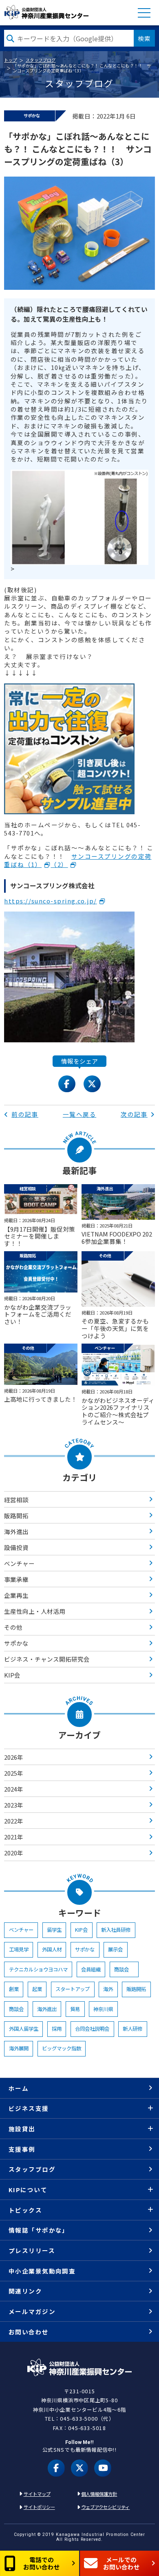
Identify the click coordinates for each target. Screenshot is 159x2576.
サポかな (16, 1643)
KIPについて (28, 2190)
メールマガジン (32, 2311)
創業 (14, 1989)
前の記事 (25, 1114)
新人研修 (132, 2029)
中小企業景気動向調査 (42, 2271)
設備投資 (16, 1547)
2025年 (14, 1773)
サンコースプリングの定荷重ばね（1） (78, 860)
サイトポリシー (39, 2507)
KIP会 (12, 1675)
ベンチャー (19, 1563)
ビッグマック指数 (62, 2048)
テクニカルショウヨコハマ (38, 1969)
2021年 (14, 1837)
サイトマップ (37, 2494)
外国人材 (52, 1949)
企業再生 (16, 1595)
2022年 (14, 1821)
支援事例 (22, 2149)
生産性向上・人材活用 (35, 1611)
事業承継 (16, 1579)
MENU (144, 13)
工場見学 (19, 1949)
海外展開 (19, 2048)
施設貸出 (22, 2129)
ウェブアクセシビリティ (105, 2507)
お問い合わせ (29, 2332)
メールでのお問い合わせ (121, 2563)
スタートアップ (73, 1989)
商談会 (124, 1969)
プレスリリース (32, 2250)
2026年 (14, 1757)
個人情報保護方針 (99, 2494)
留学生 (54, 1930)
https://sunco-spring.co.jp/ (50, 901)
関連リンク (25, 2291)
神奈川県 (103, 2009)
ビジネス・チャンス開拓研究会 (47, 1659)
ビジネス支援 (29, 2108)
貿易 (75, 2009)
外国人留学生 (24, 2029)
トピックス (25, 2210)
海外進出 (16, 1531)
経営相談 (16, 1500)
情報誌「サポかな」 (39, 2230)
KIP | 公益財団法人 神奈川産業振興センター (46, 12)
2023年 (14, 1805)
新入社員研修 (116, 1930)
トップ (11, 60)
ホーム (19, 2088)
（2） (59, 864)
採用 (57, 2029)
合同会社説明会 (92, 2029)
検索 (144, 38)
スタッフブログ (41, 60)
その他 (13, 1627)
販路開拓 (16, 1515)
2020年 (14, 1853)
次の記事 (134, 1114)
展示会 (115, 1949)
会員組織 (91, 1969)
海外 (108, 1989)
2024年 (14, 1789)
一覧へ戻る (79, 1114)
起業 (37, 1989)
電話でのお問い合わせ (42, 2563)
